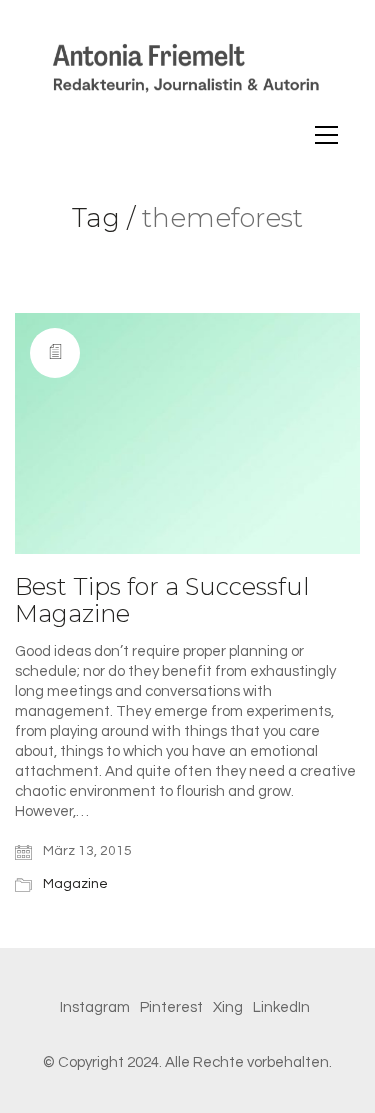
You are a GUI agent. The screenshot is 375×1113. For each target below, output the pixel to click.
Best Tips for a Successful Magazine (162, 600)
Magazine (75, 884)
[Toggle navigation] (326, 135)
